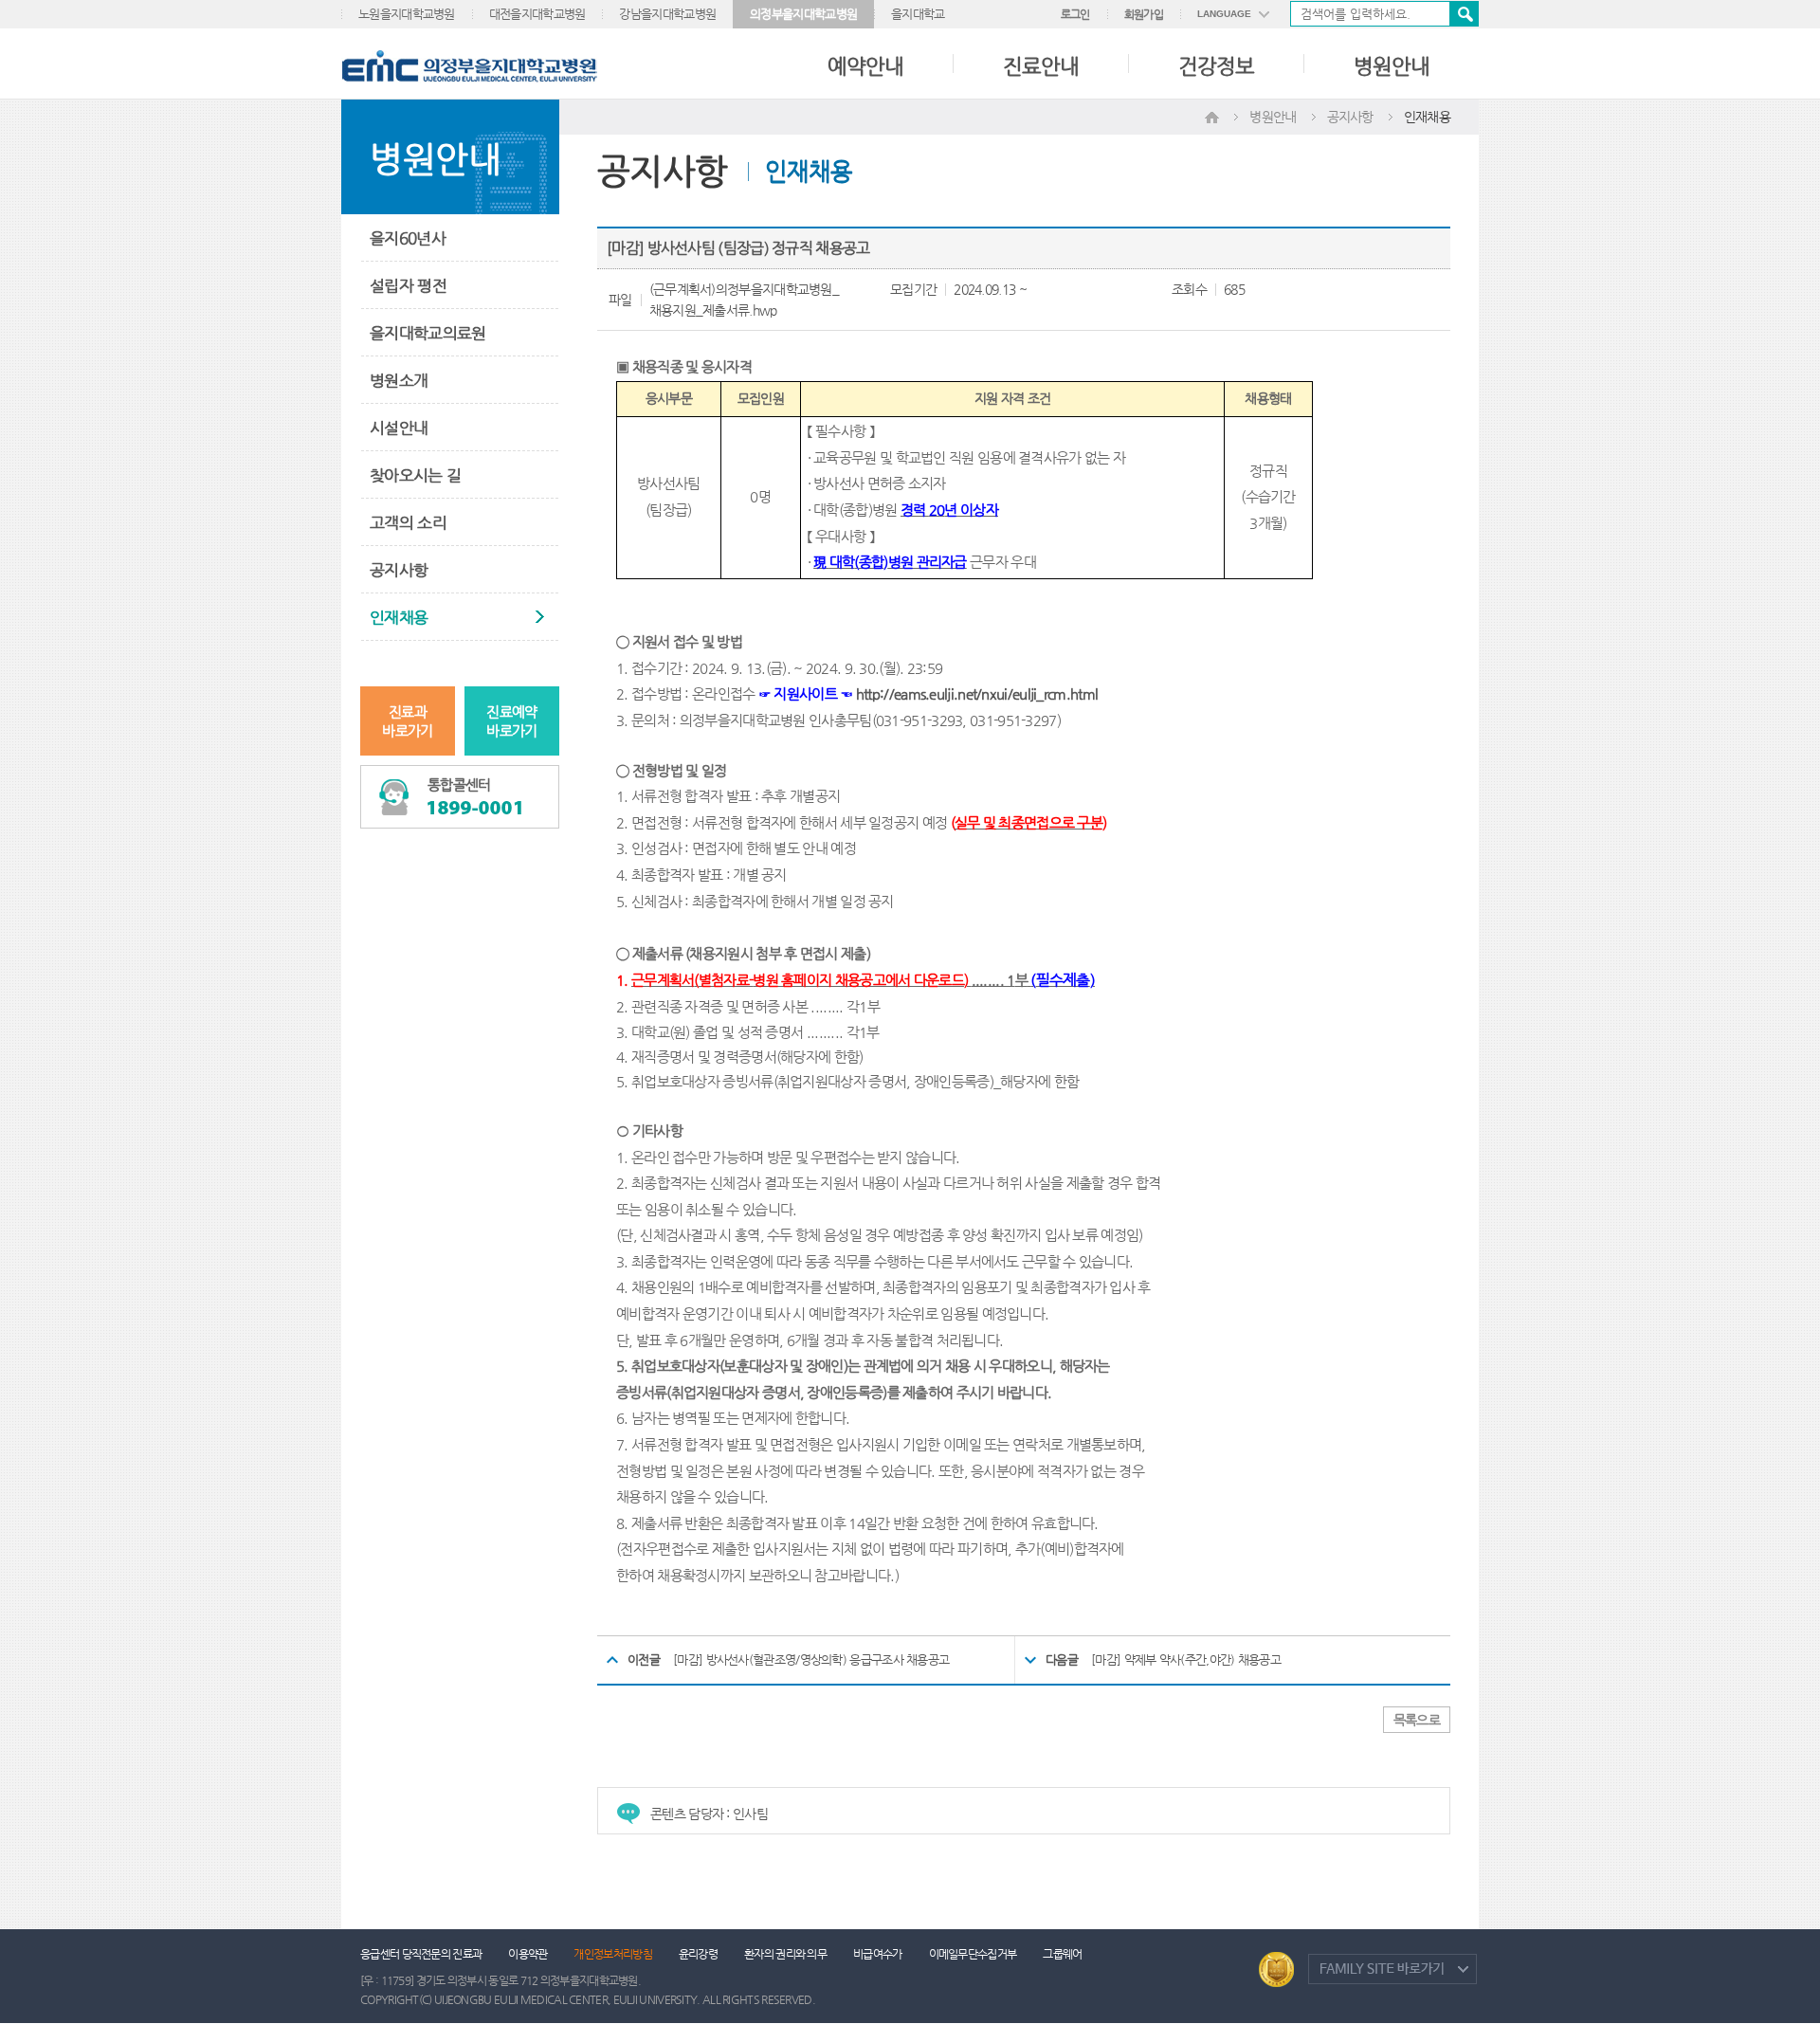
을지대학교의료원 (428, 333)
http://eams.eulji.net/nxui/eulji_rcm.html (977, 694)
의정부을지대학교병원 (803, 14)
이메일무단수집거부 (973, 1954)
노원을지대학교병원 (407, 14)
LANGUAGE (1224, 14)
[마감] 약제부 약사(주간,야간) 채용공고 (1186, 1659)
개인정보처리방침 (612, 1954)
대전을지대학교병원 (537, 14)
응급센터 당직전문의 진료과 (421, 1954)
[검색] (1384, 14)
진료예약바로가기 (511, 721)
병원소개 (399, 380)
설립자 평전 (408, 285)
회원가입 (1144, 14)
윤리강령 (698, 1954)
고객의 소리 (408, 522)
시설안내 (399, 428)
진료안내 (1041, 66)
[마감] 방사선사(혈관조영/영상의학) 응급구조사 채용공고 (811, 1659)
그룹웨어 (1062, 1954)
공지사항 (399, 570)
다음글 (1062, 1659)
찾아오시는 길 (415, 475)
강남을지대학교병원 (667, 14)
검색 (1464, 14)
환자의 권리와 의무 (785, 1954)
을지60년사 (408, 238)
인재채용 (399, 617)
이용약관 (528, 1954)
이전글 (644, 1659)
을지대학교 (918, 14)
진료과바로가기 (407, 721)
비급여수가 (878, 1954)
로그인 (1075, 14)
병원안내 (1392, 66)
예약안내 (865, 66)
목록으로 (1417, 1720)
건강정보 (1216, 66)
